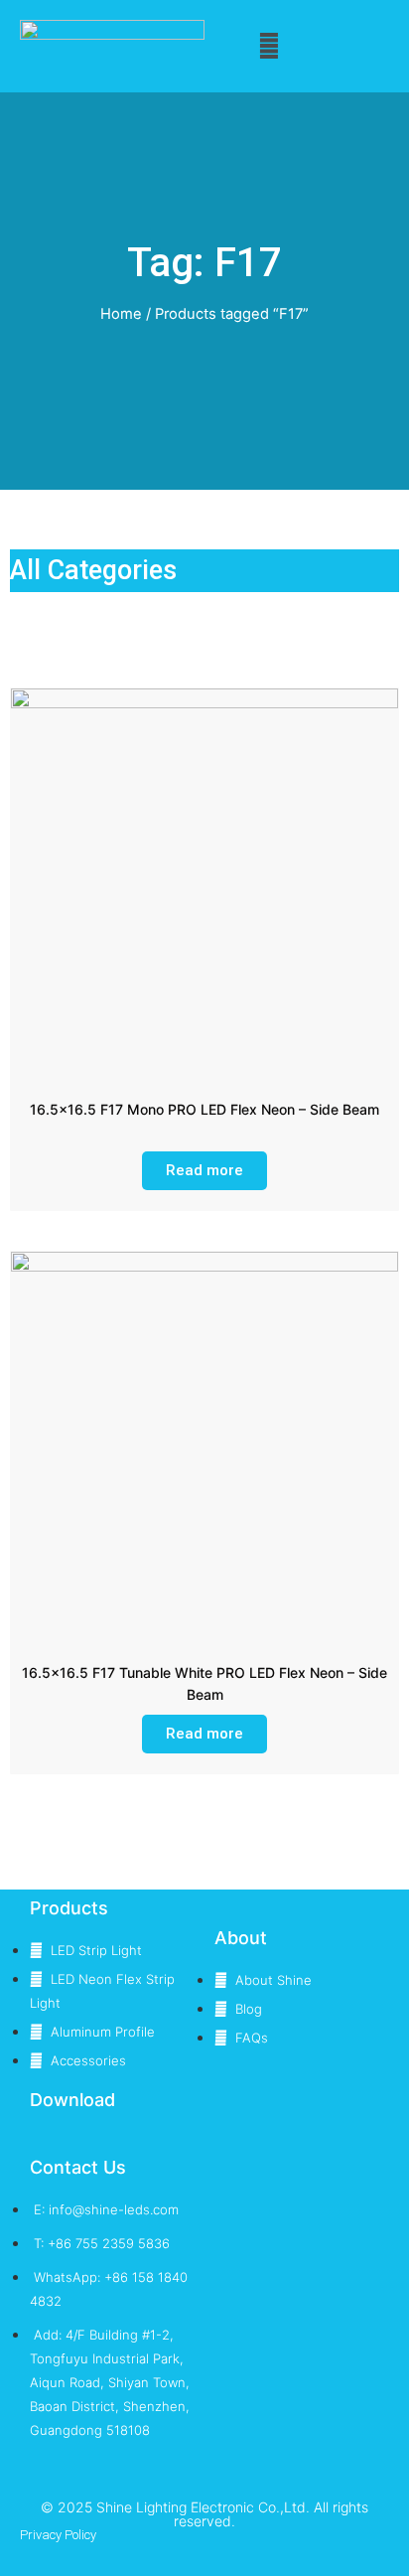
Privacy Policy (58, 2535)
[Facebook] (205, 2549)
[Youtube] (244, 2549)
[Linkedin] (166, 2549)
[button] (269, 46)
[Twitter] (128, 2549)
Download (72, 2100)
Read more (204, 1170)
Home (121, 314)
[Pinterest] (282, 2549)
